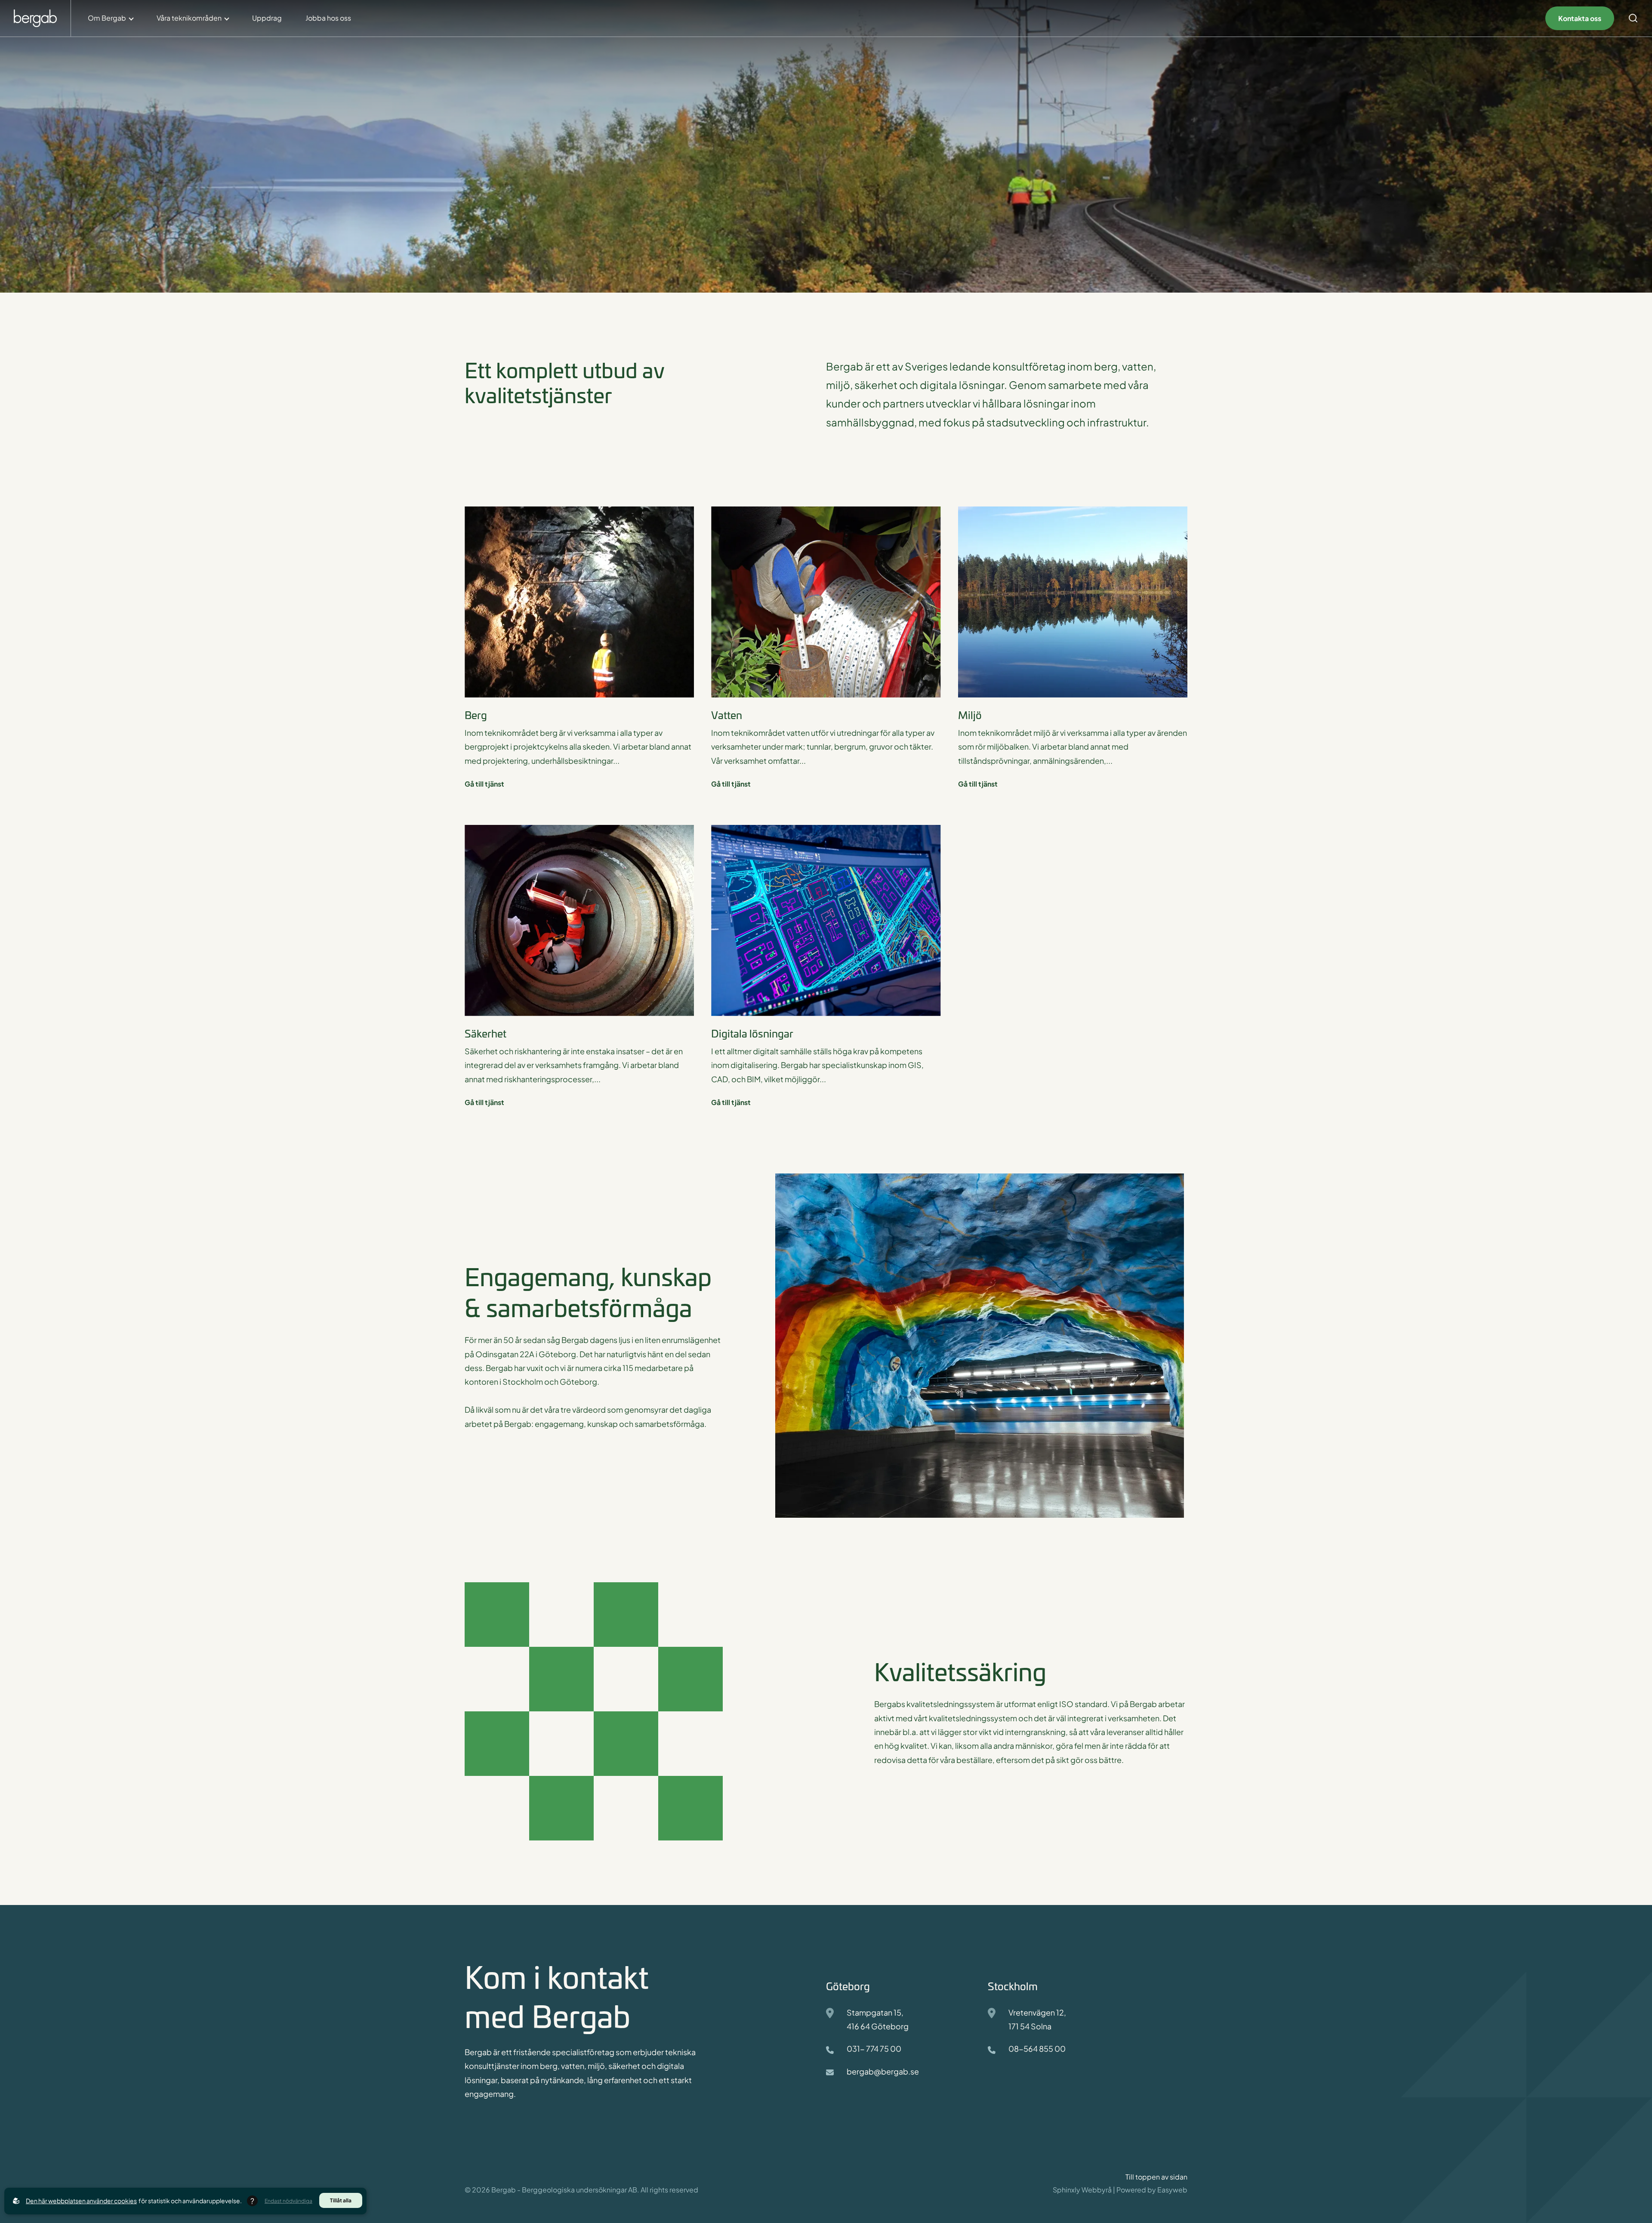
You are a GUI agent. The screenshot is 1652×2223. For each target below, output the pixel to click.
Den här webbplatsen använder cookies (81, 2201)
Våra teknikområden (189, 18)
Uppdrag (267, 18)
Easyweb (1172, 2190)
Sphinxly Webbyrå (1082, 2190)
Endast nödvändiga (288, 2201)
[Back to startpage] (35, 18)
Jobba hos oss (328, 18)
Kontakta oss (1580, 18)
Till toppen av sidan (1156, 2177)
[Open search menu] (1633, 18)
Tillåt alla (341, 2200)
